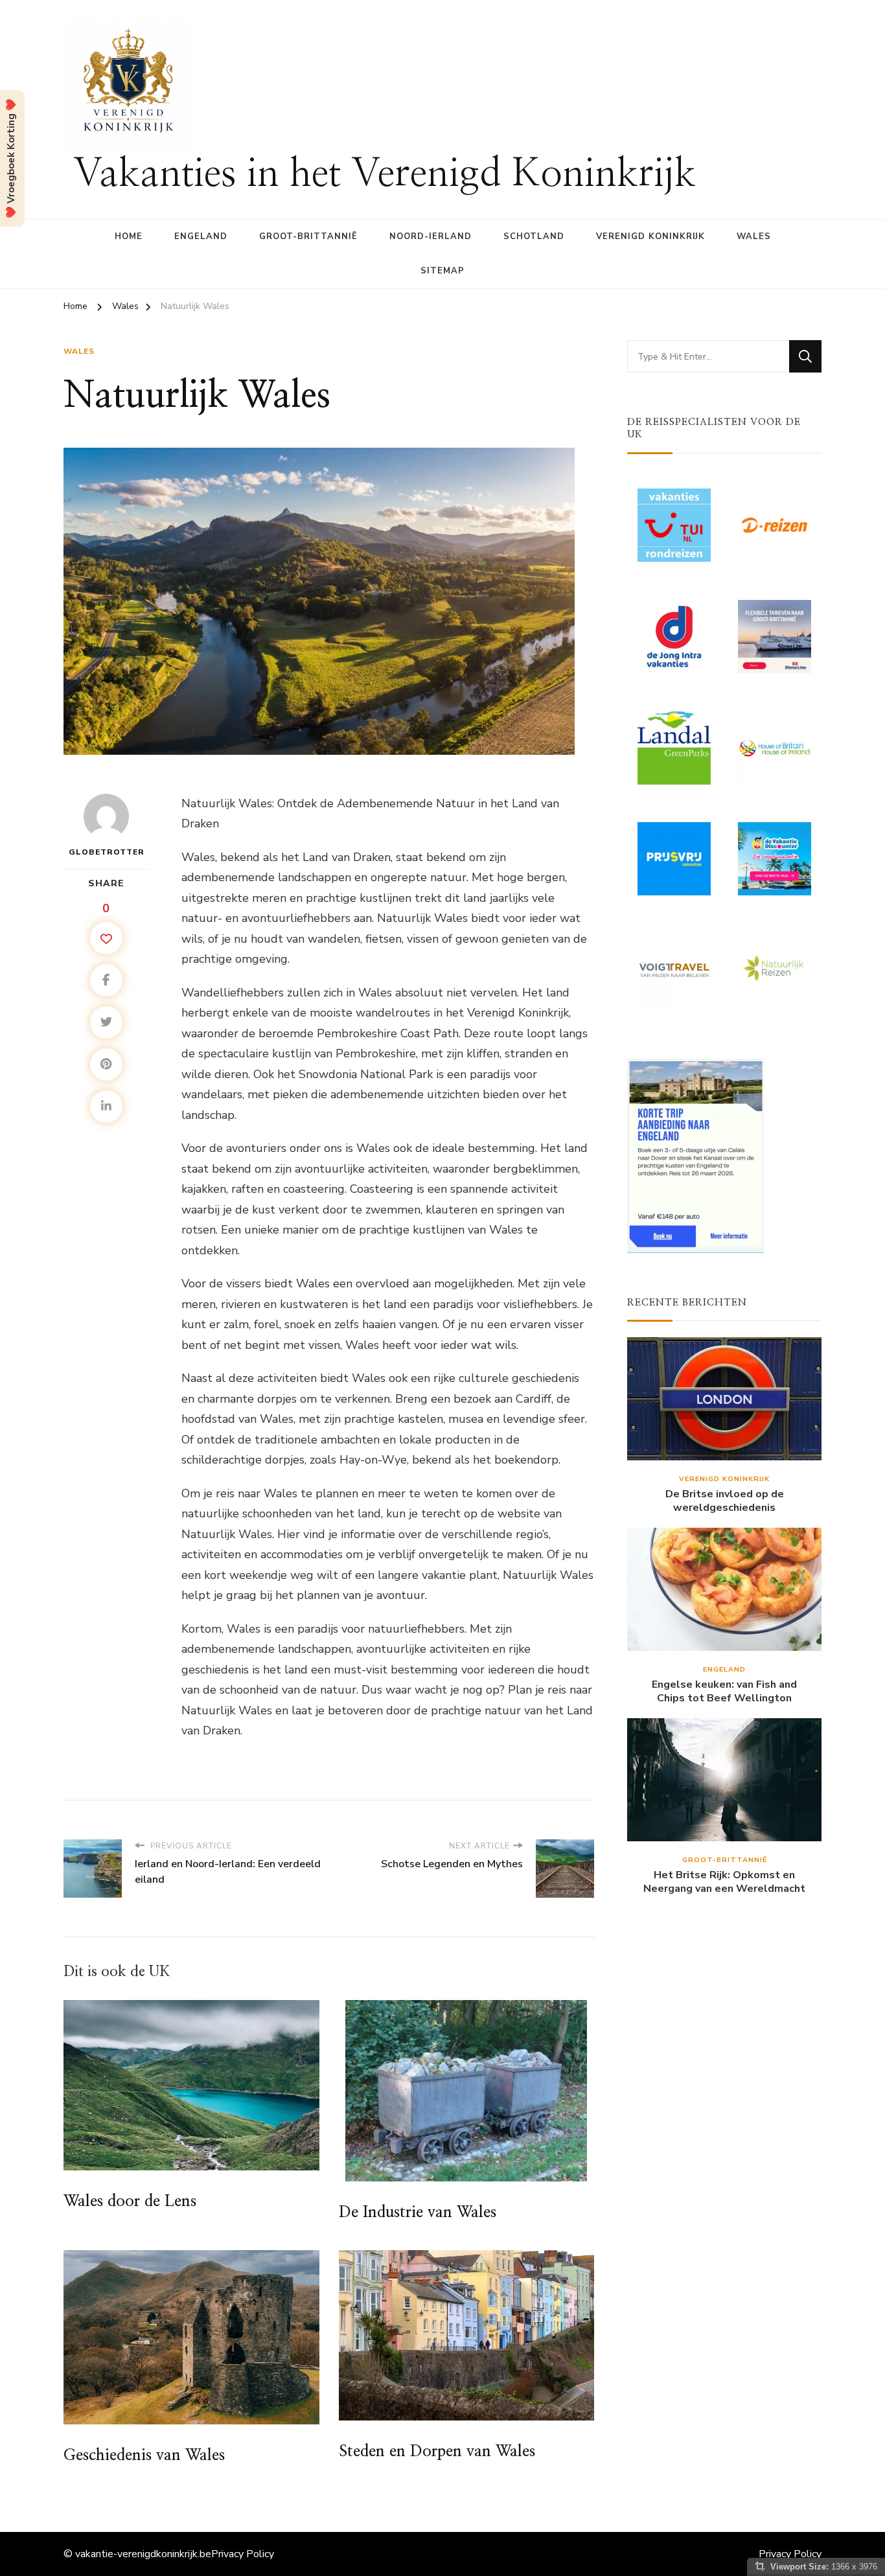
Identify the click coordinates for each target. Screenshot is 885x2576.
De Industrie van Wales (418, 2213)
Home (129, 236)
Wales (754, 236)
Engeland (201, 236)
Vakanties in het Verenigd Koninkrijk (385, 174)
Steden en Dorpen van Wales (437, 2452)
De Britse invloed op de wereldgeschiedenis (725, 1501)
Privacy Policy (243, 2554)
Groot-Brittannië (308, 236)
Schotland (534, 236)
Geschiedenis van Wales (144, 2455)
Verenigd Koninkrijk (650, 236)
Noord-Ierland (431, 236)
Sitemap (442, 271)
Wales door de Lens (130, 2202)
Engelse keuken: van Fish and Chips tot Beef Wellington (724, 1692)
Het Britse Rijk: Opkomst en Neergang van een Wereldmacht (724, 1882)
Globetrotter (107, 852)
